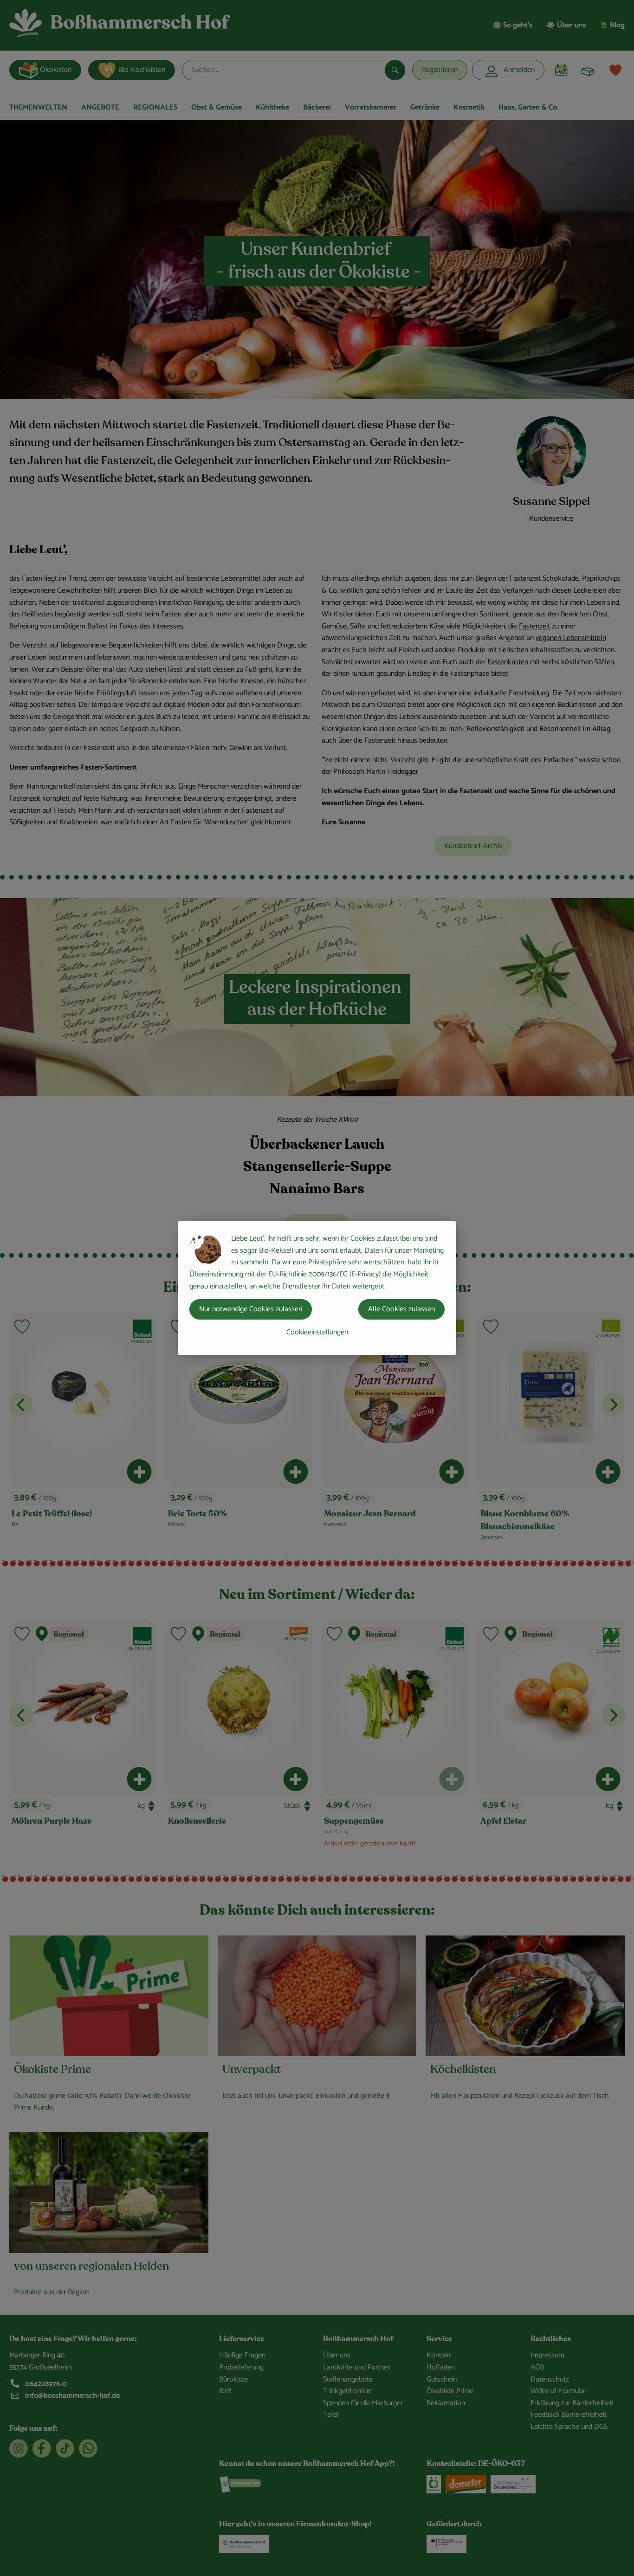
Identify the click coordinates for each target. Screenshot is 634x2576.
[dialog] (317, 1288)
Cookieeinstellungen (317, 1332)
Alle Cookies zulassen (401, 1309)
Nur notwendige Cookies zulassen (251, 1309)
